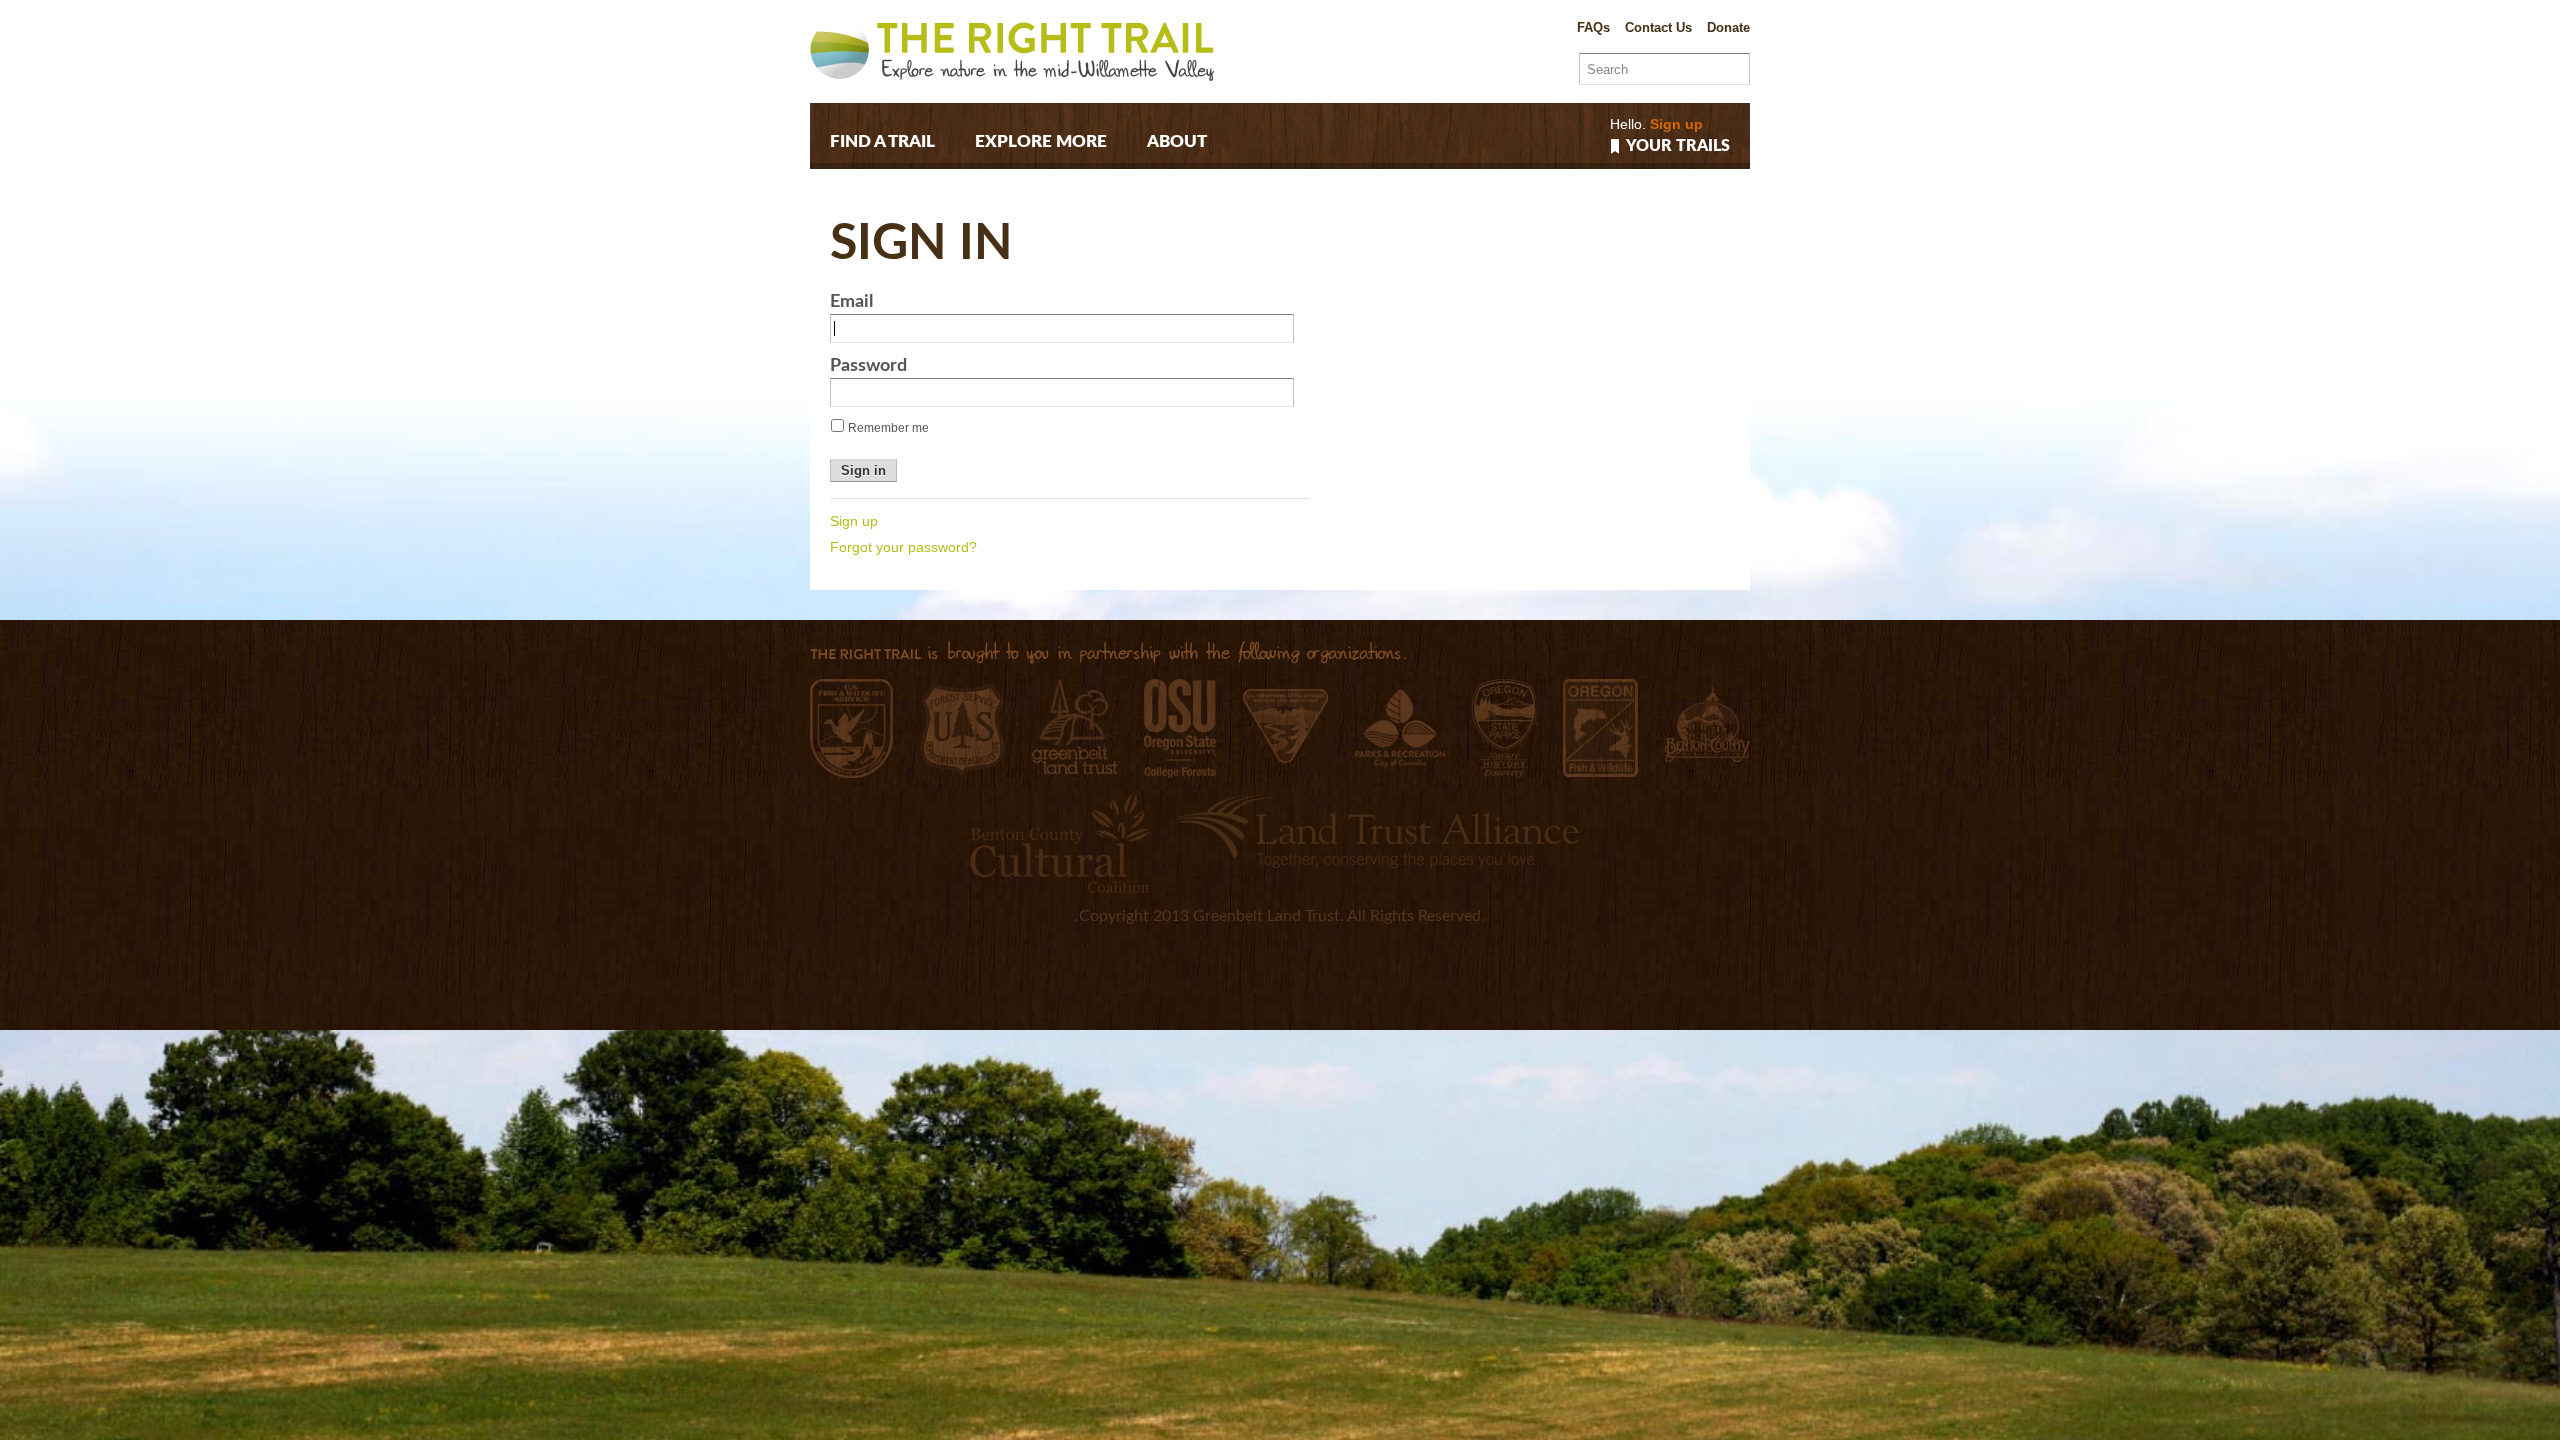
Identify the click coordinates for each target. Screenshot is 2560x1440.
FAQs (1593, 27)
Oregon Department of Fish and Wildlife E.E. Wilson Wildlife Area (1600, 728)
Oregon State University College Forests (1180, 728)
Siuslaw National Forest (962, 730)
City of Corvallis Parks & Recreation (1400, 728)
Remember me (888, 427)
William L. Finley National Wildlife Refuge (851, 728)
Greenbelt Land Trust (1074, 726)
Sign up (1676, 124)
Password (868, 366)
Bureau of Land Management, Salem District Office (1285, 726)
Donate (1728, 27)
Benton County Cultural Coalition (1060, 843)
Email (851, 302)
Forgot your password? (903, 547)
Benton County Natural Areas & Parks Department (1707, 724)
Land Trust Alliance (1378, 830)
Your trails (1678, 146)
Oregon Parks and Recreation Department (1504, 728)
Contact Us (1658, 27)
